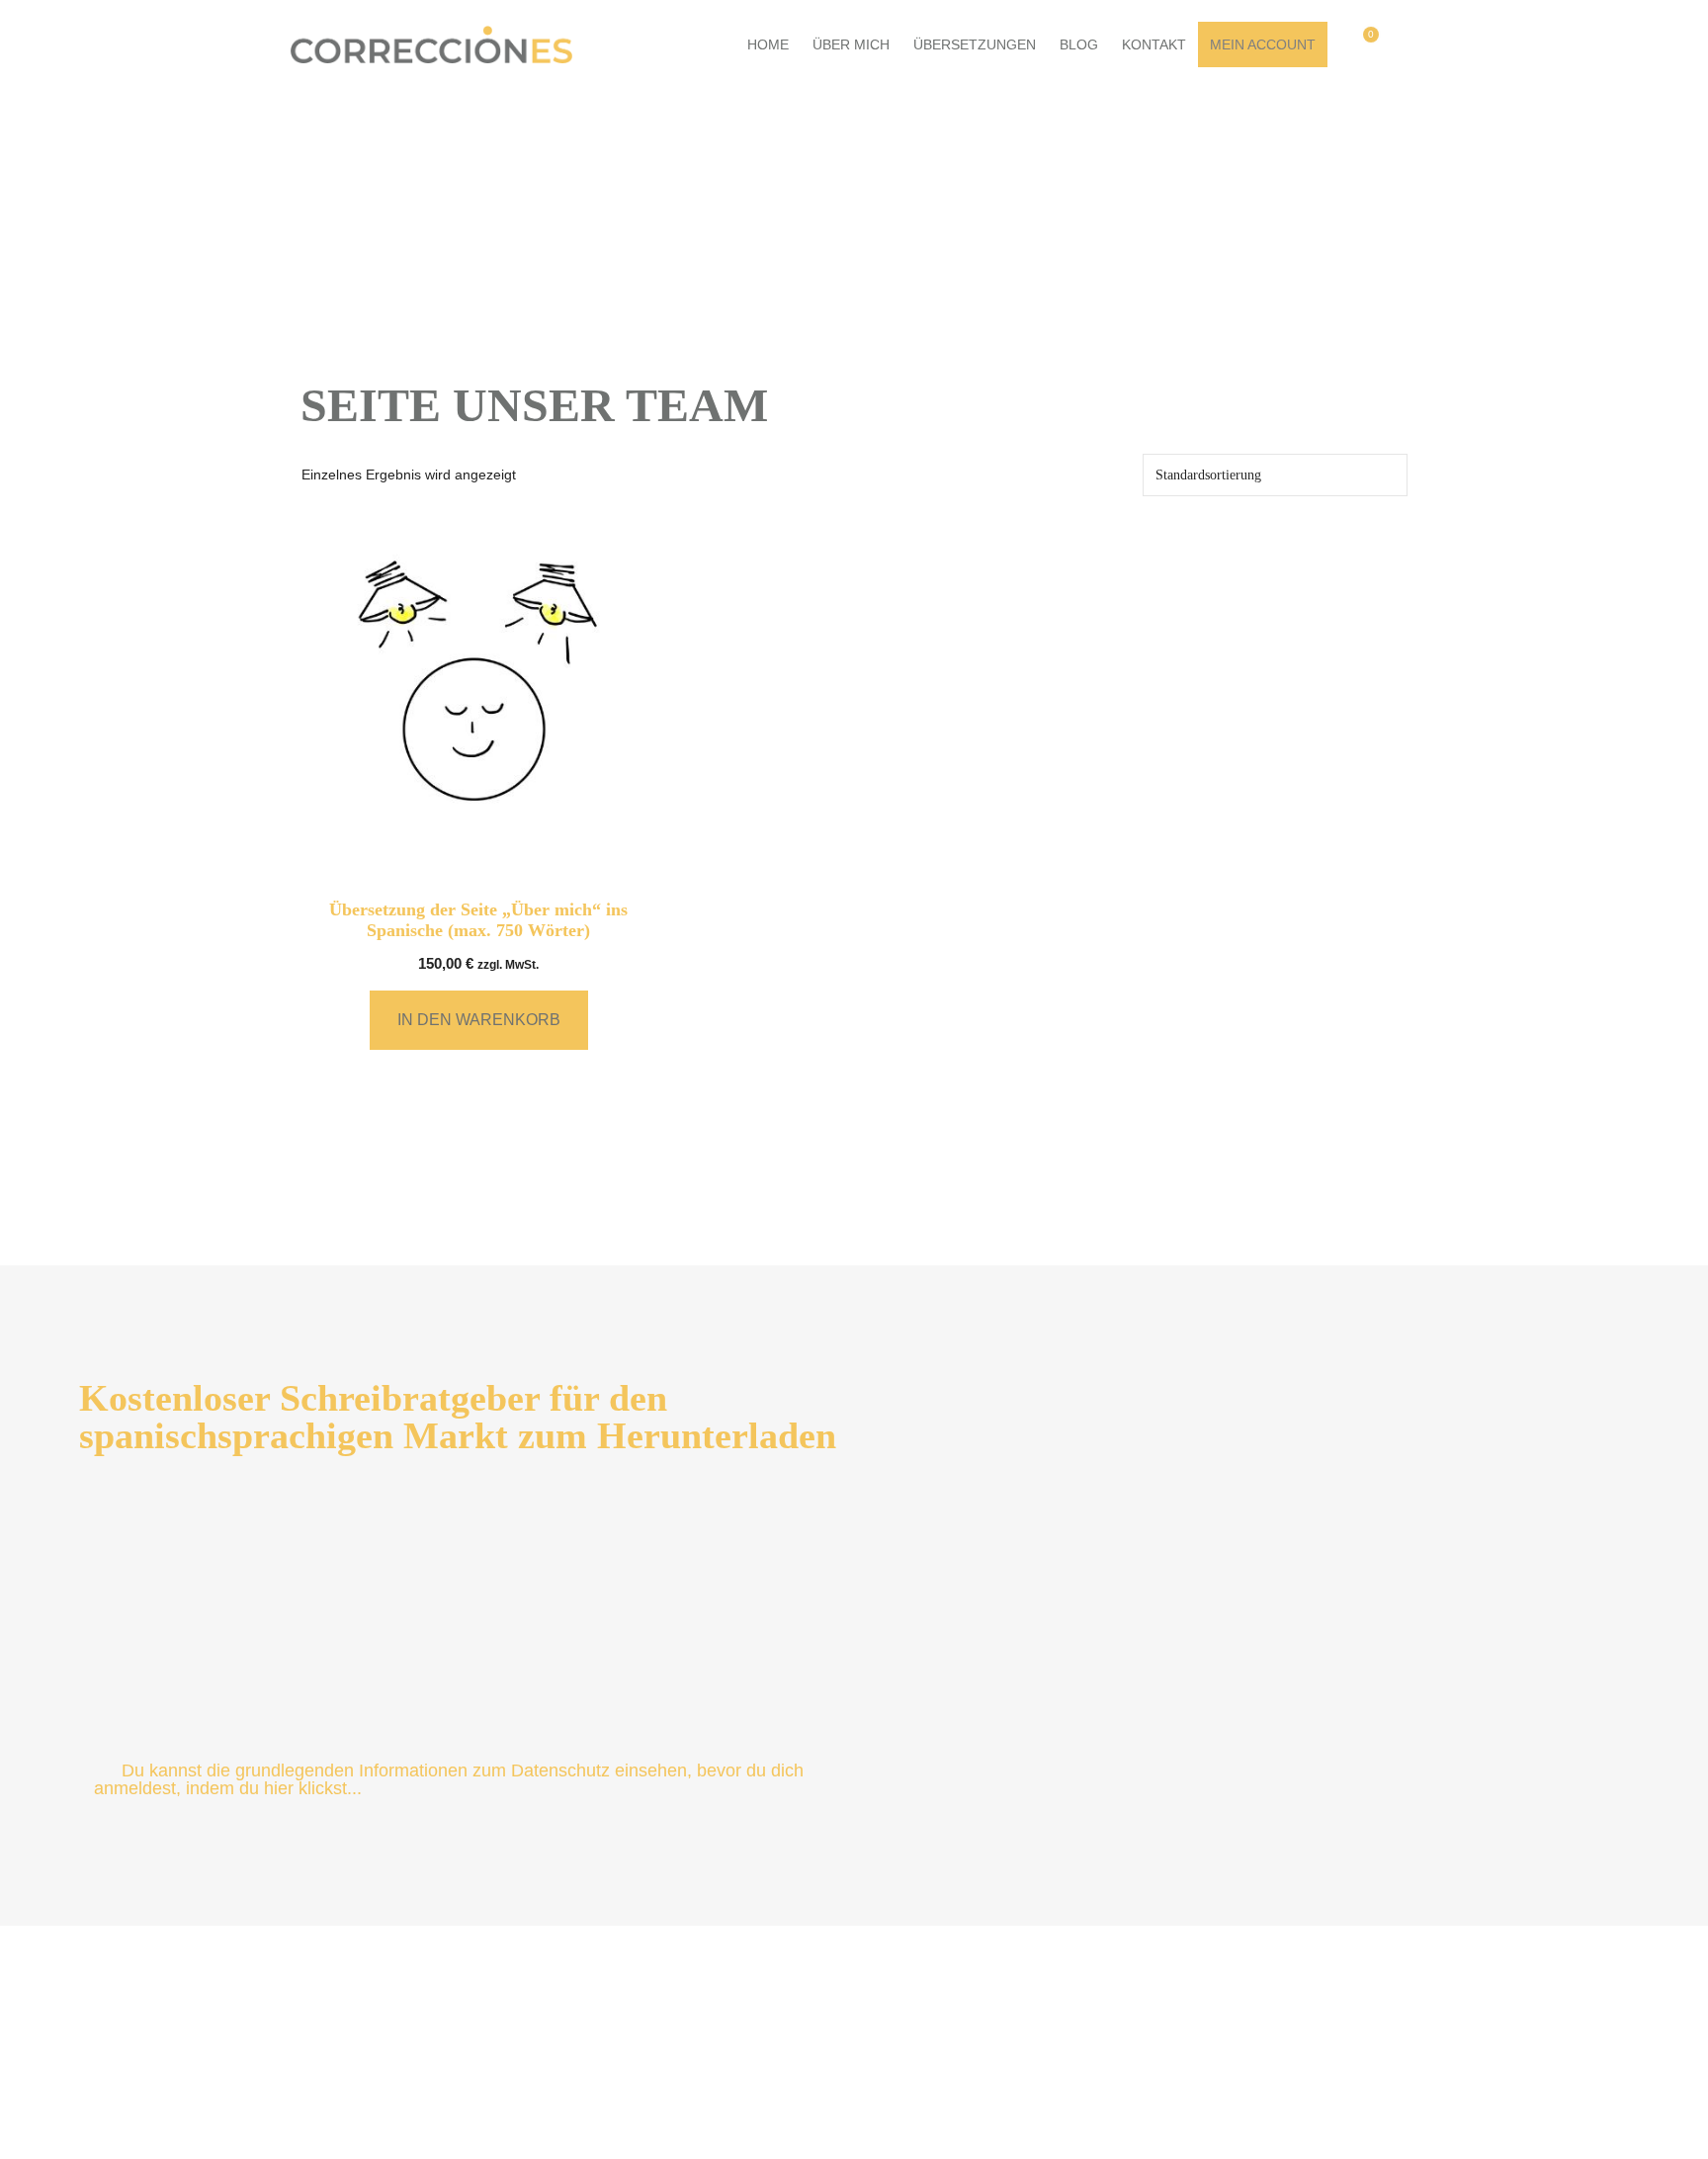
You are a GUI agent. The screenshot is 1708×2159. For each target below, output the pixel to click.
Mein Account (1263, 44)
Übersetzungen (975, 44)
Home (768, 44)
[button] (1410, 45)
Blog (1079, 44)
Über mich (851, 44)
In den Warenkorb (479, 1020)
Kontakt (1154, 44)
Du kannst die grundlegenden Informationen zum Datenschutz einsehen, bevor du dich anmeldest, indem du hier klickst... (449, 1779)
